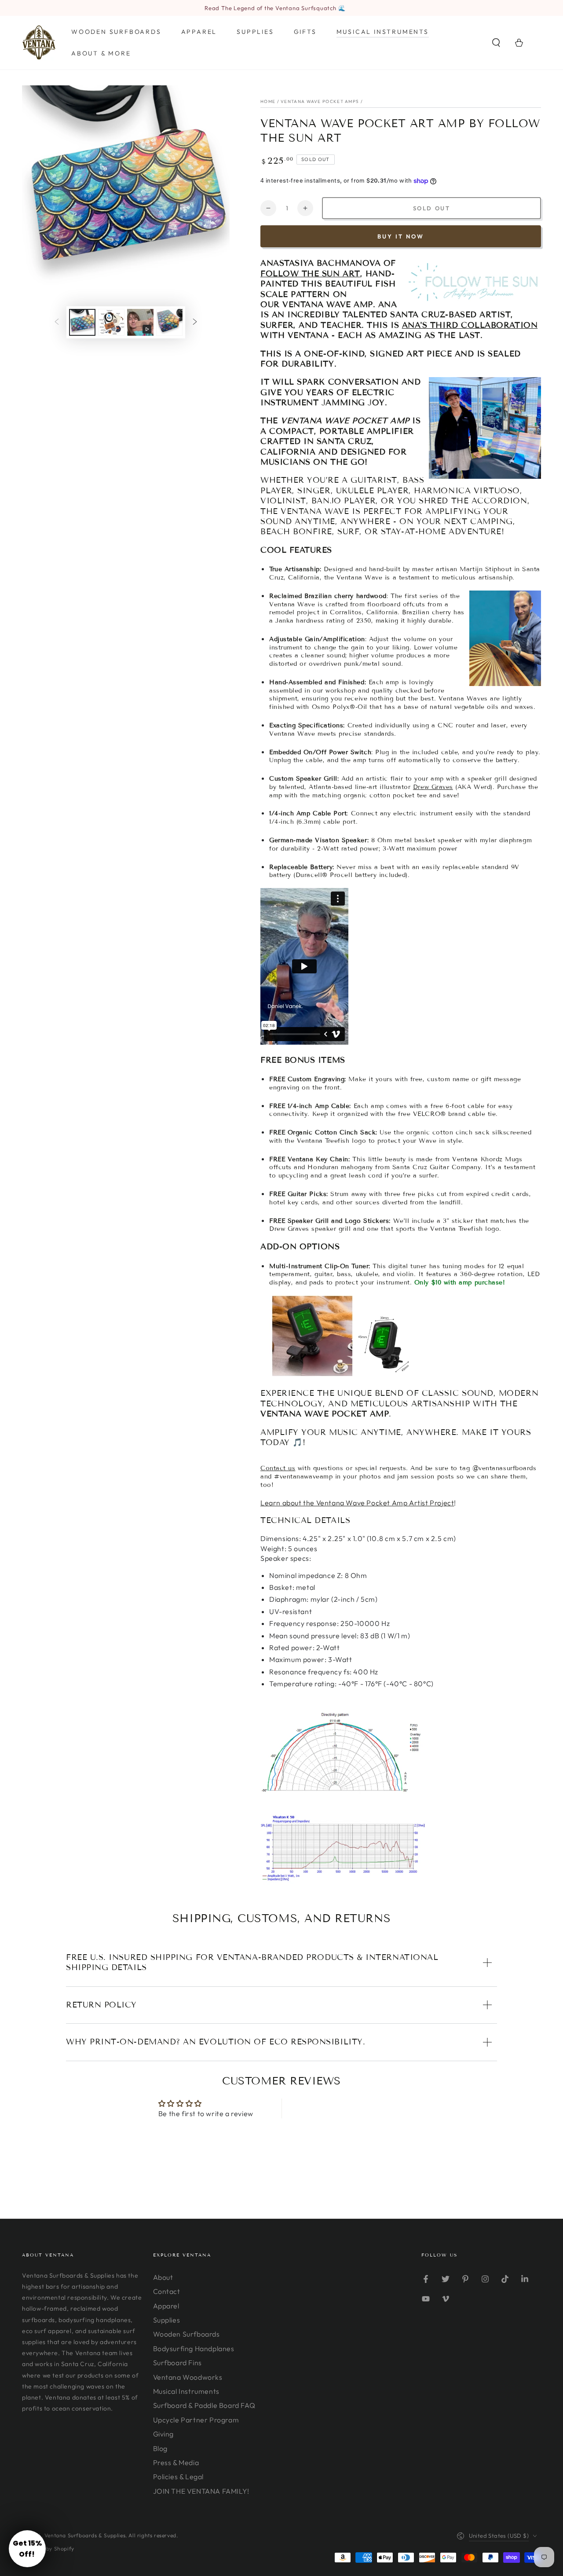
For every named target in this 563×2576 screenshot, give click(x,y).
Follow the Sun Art (310, 274)
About (163, 2277)
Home (268, 101)
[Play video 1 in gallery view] (140, 322)
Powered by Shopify (48, 2548)
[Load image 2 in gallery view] (111, 322)
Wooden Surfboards (186, 2334)
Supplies (167, 2320)
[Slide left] (57, 323)
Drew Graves (433, 787)
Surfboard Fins (177, 2363)
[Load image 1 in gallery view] (82, 322)
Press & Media (176, 2462)
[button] (496, 43)
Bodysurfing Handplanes (194, 2348)
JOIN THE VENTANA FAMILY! (201, 2491)
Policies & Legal (179, 2477)
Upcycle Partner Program (196, 2420)
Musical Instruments (186, 2391)
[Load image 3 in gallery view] (169, 322)
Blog (160, 2448)
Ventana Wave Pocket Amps (320, 101)
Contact (167, 2291)
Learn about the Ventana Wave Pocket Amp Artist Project (357, 1503)
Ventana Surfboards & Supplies (85, 2535)
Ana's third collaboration (470, 325)
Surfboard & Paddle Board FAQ (204, 2405)
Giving (164, 2434)
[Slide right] (195, 323)
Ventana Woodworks (188, 2377)
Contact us (278, 1468)
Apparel (166, 2306)
